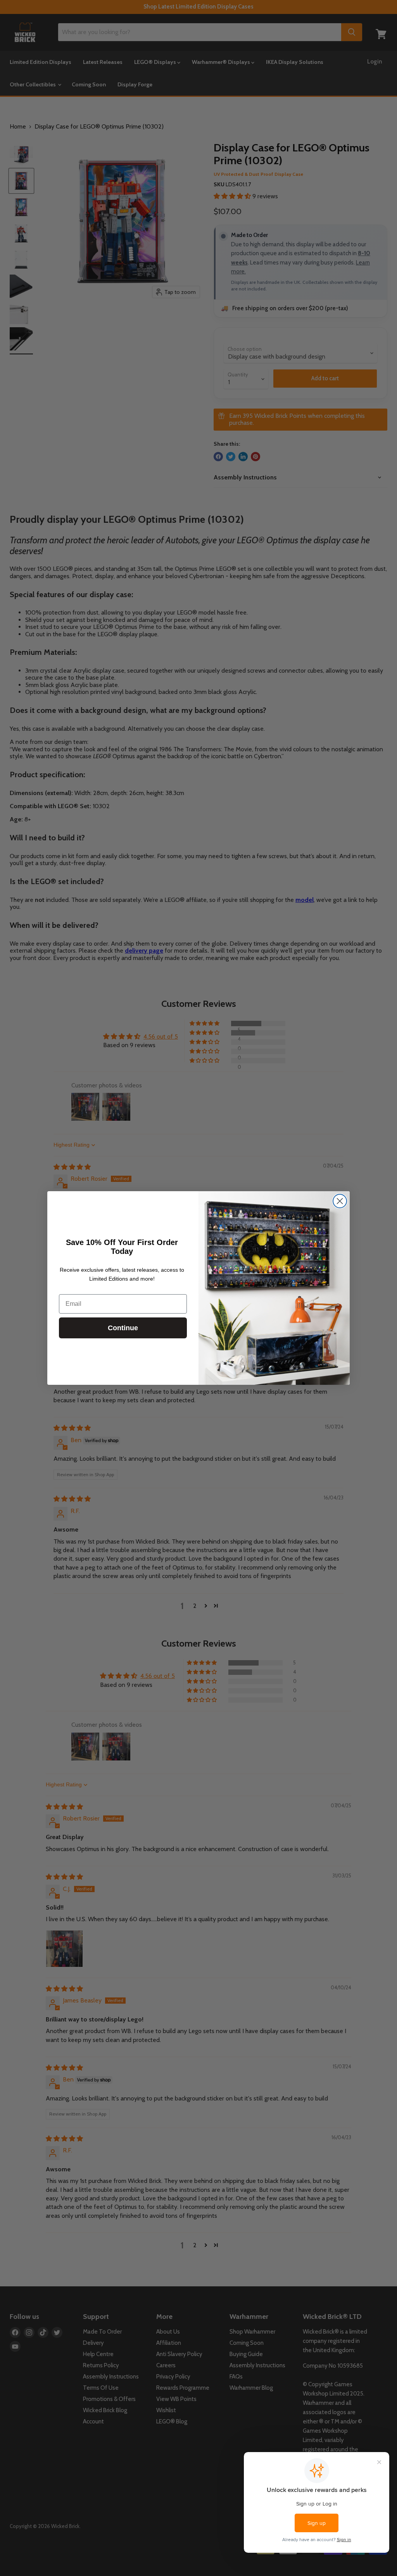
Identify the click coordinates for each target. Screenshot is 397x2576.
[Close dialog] (340, 1201)
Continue (123, 1328)
